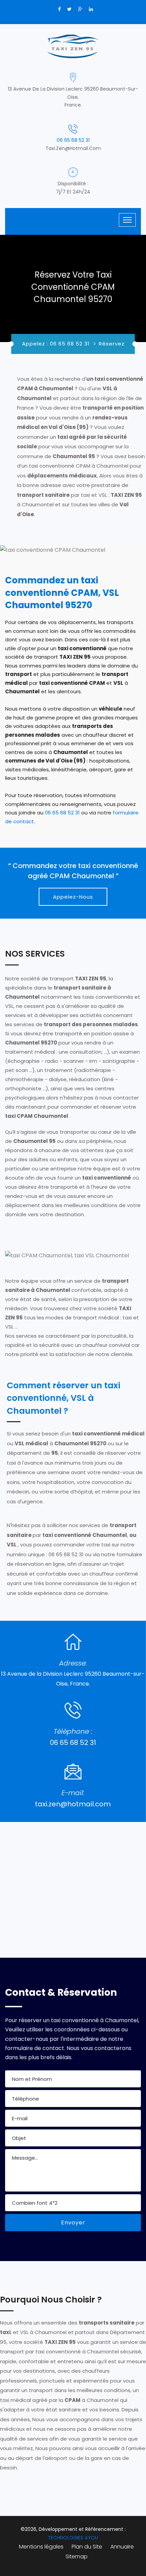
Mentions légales (41, 2547)
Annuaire (122, 2547)
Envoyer (73, 2223)
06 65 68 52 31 (73, 140)
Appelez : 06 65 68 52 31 (56, 344)
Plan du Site (87, 2547)
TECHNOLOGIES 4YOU (73, 2538)
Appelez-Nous (73, 897)
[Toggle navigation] (127, 220)
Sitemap (77, 2556)
